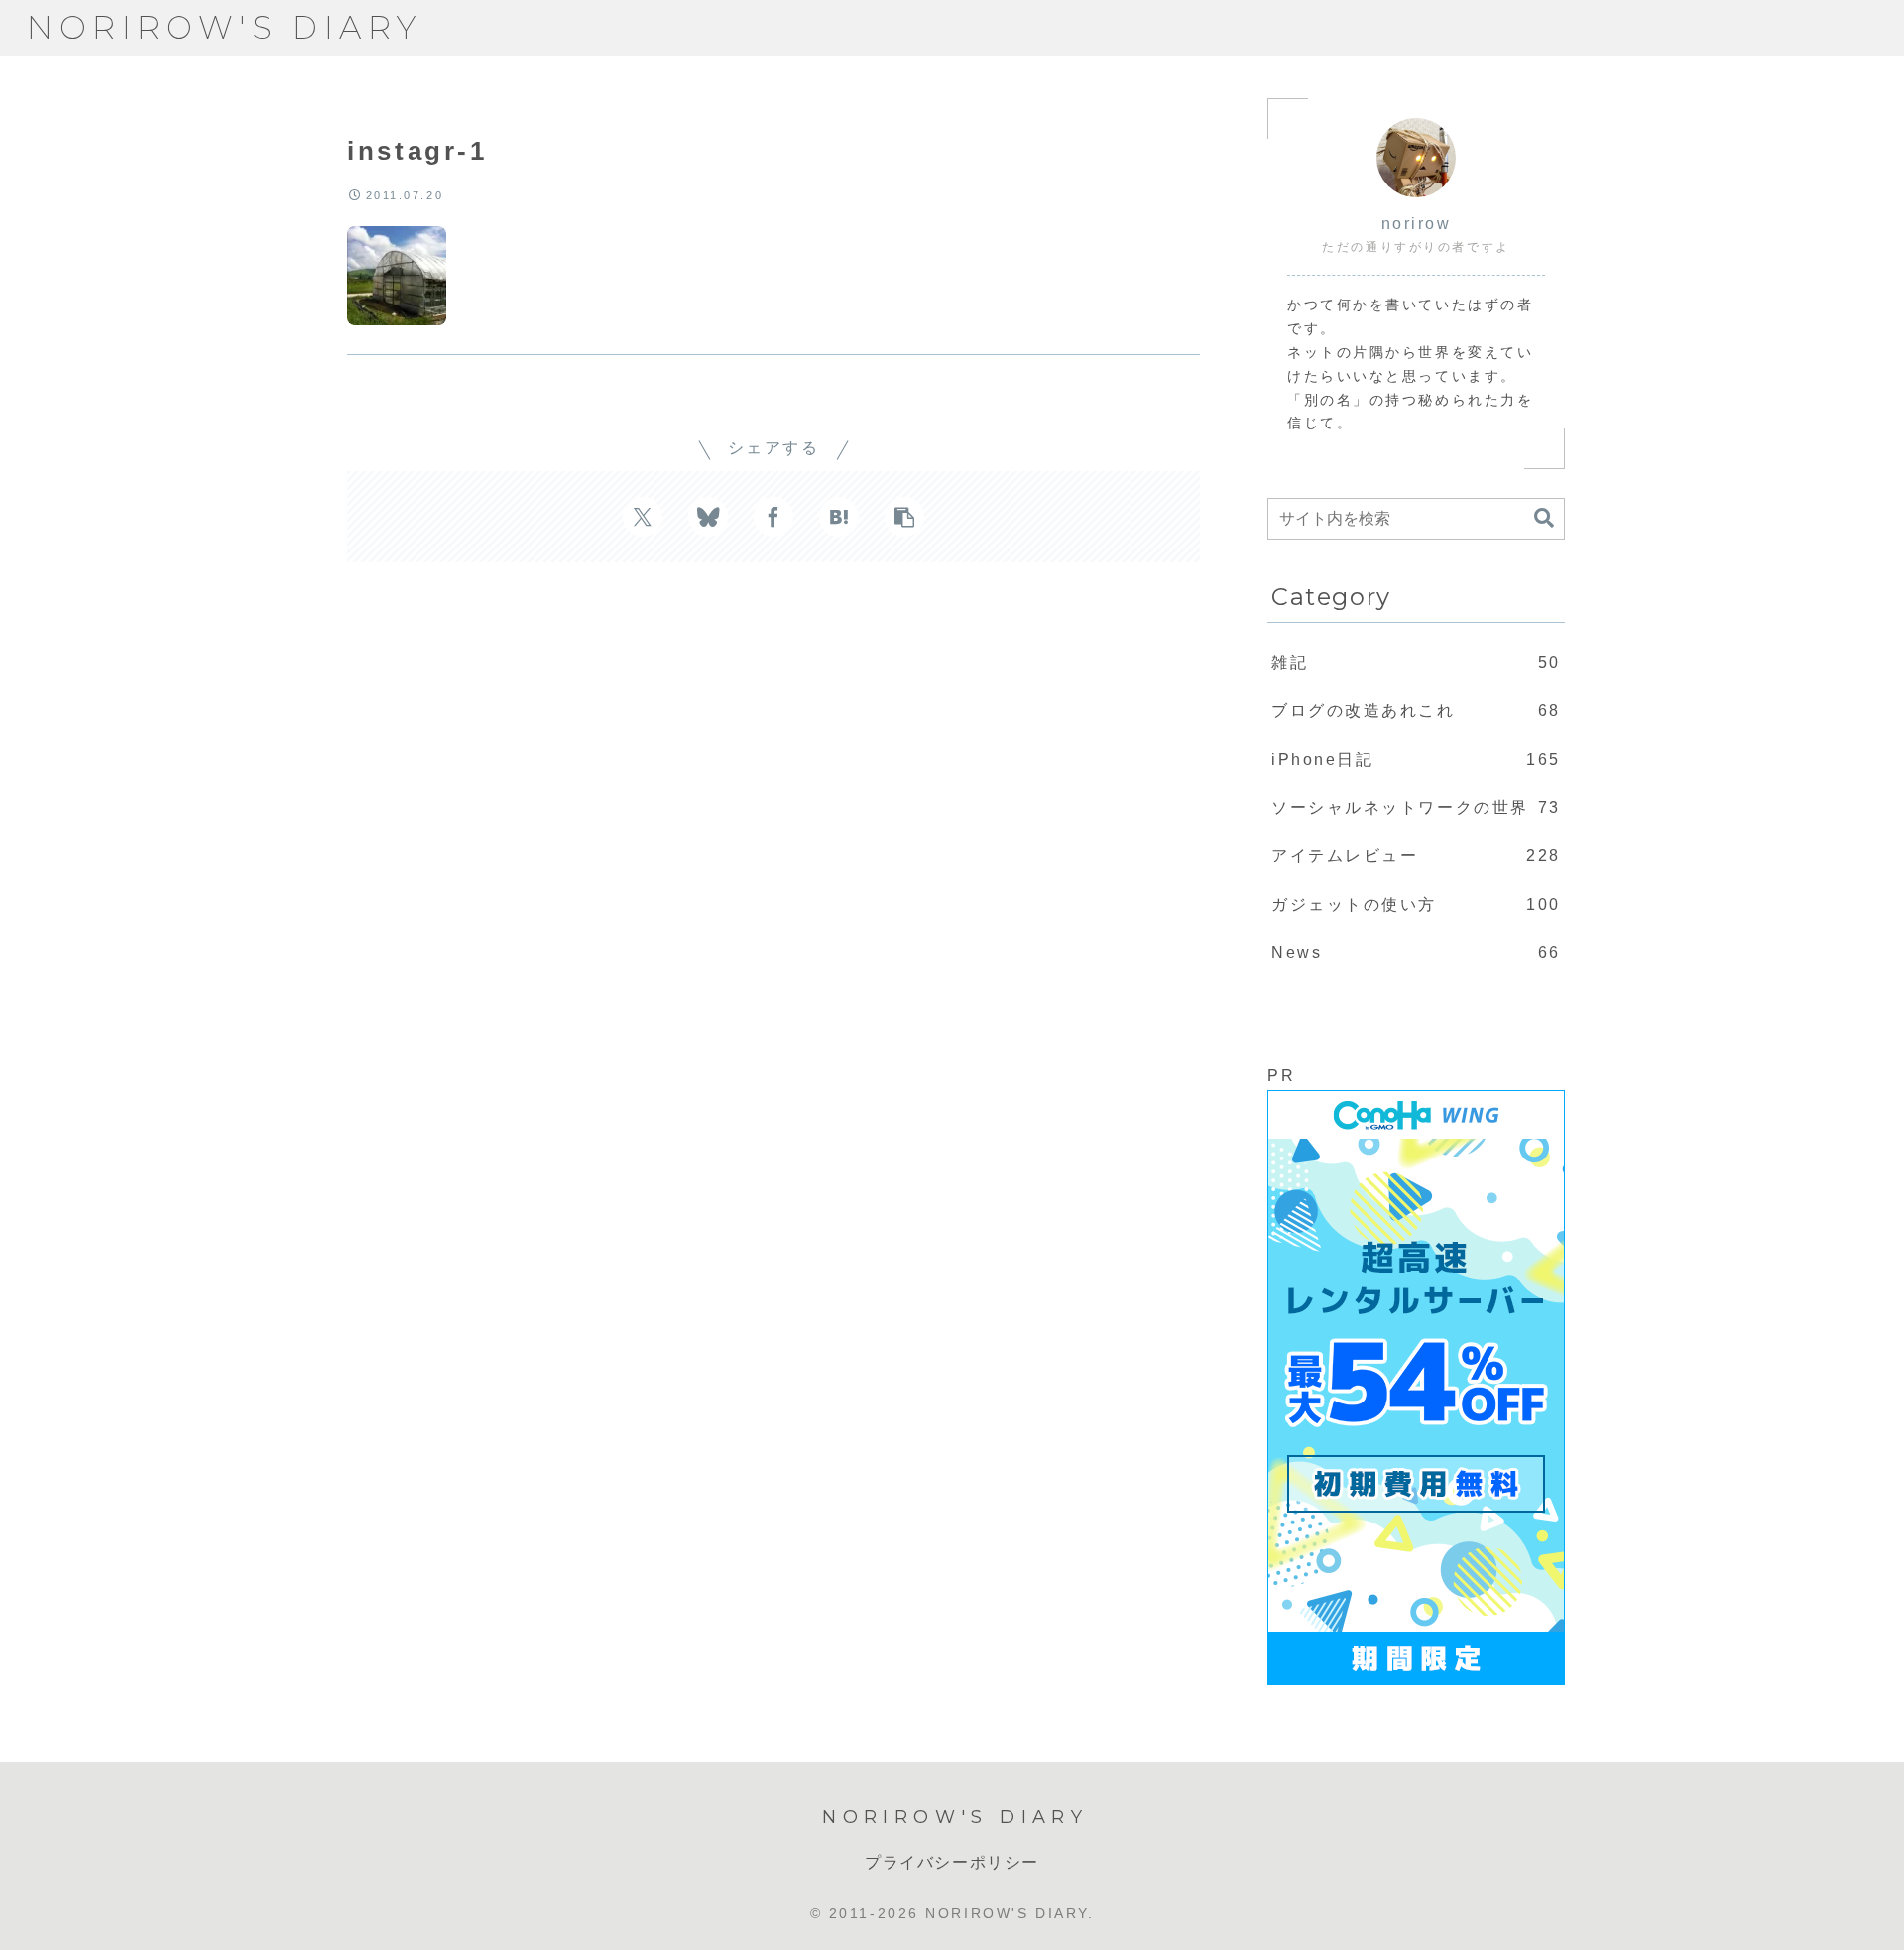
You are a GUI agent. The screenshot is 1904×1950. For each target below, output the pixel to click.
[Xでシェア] (643, 517)
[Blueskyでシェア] (708, 517)
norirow (1417, 224)
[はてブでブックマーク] (839, 517)
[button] (904, 517)
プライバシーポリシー (952, 1862)
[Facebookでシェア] (773, 517)
